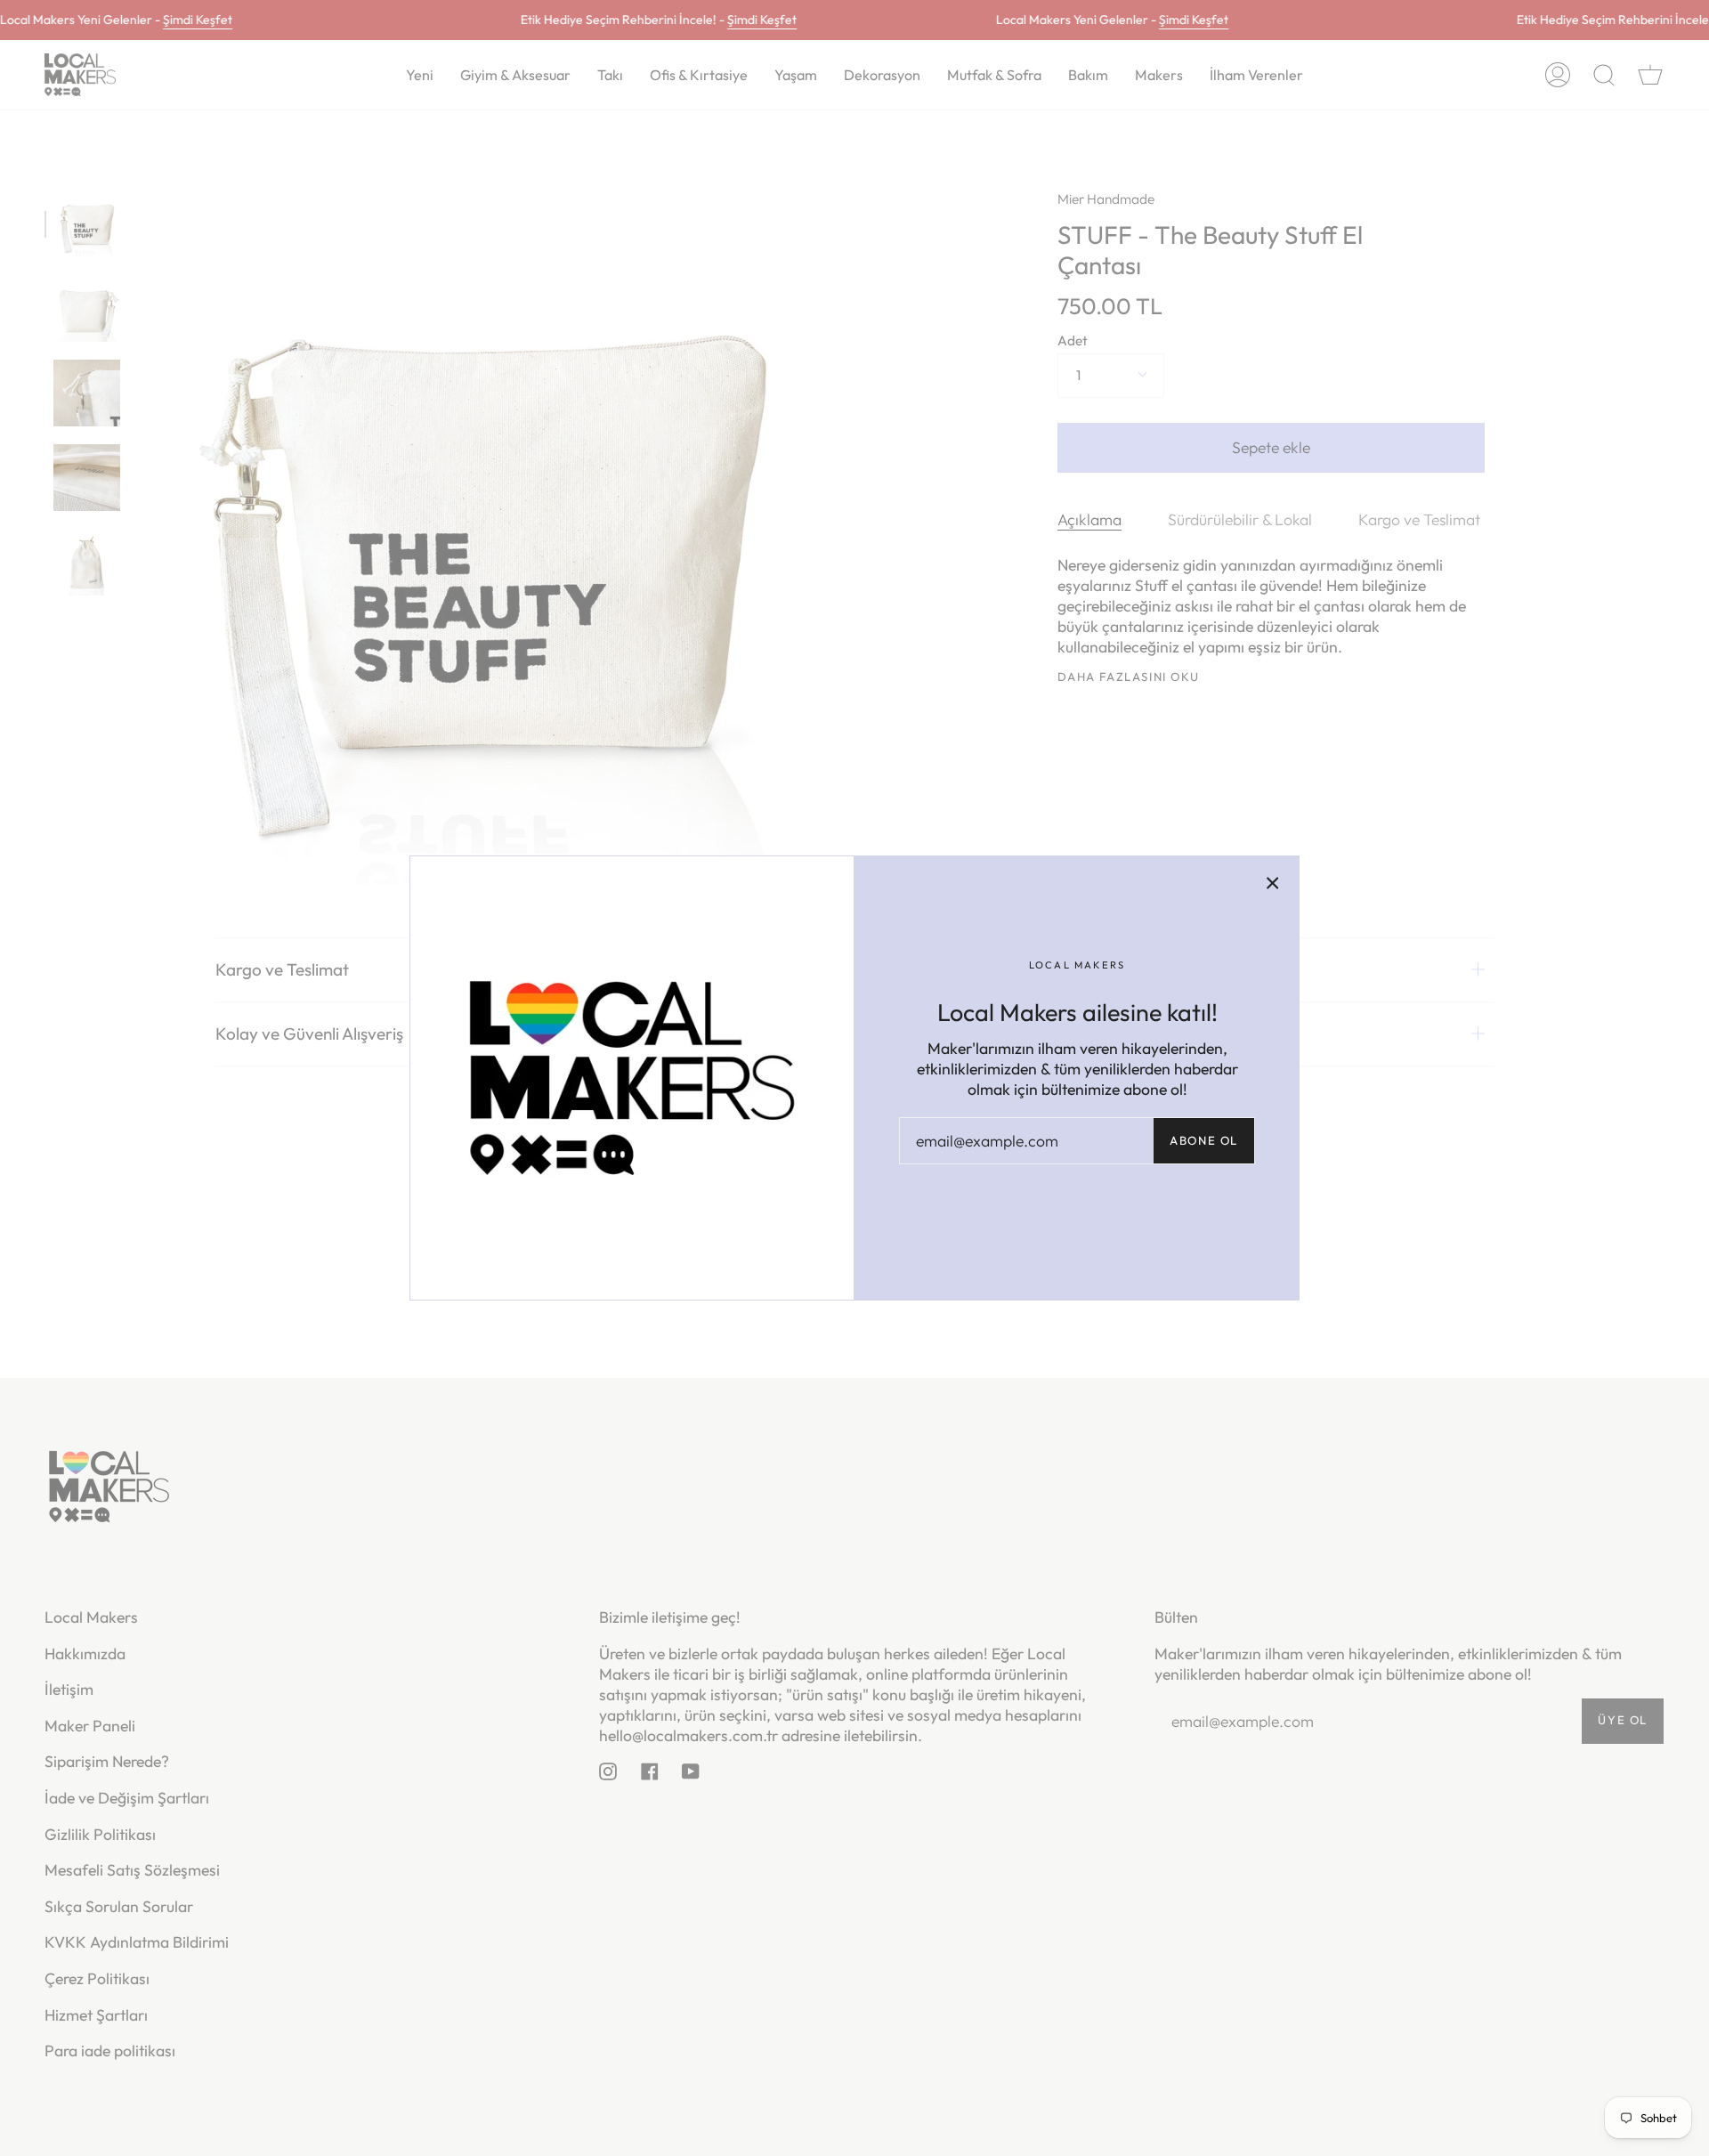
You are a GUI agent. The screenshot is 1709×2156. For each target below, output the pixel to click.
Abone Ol (1204, 1140)
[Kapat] (1273, 882)
